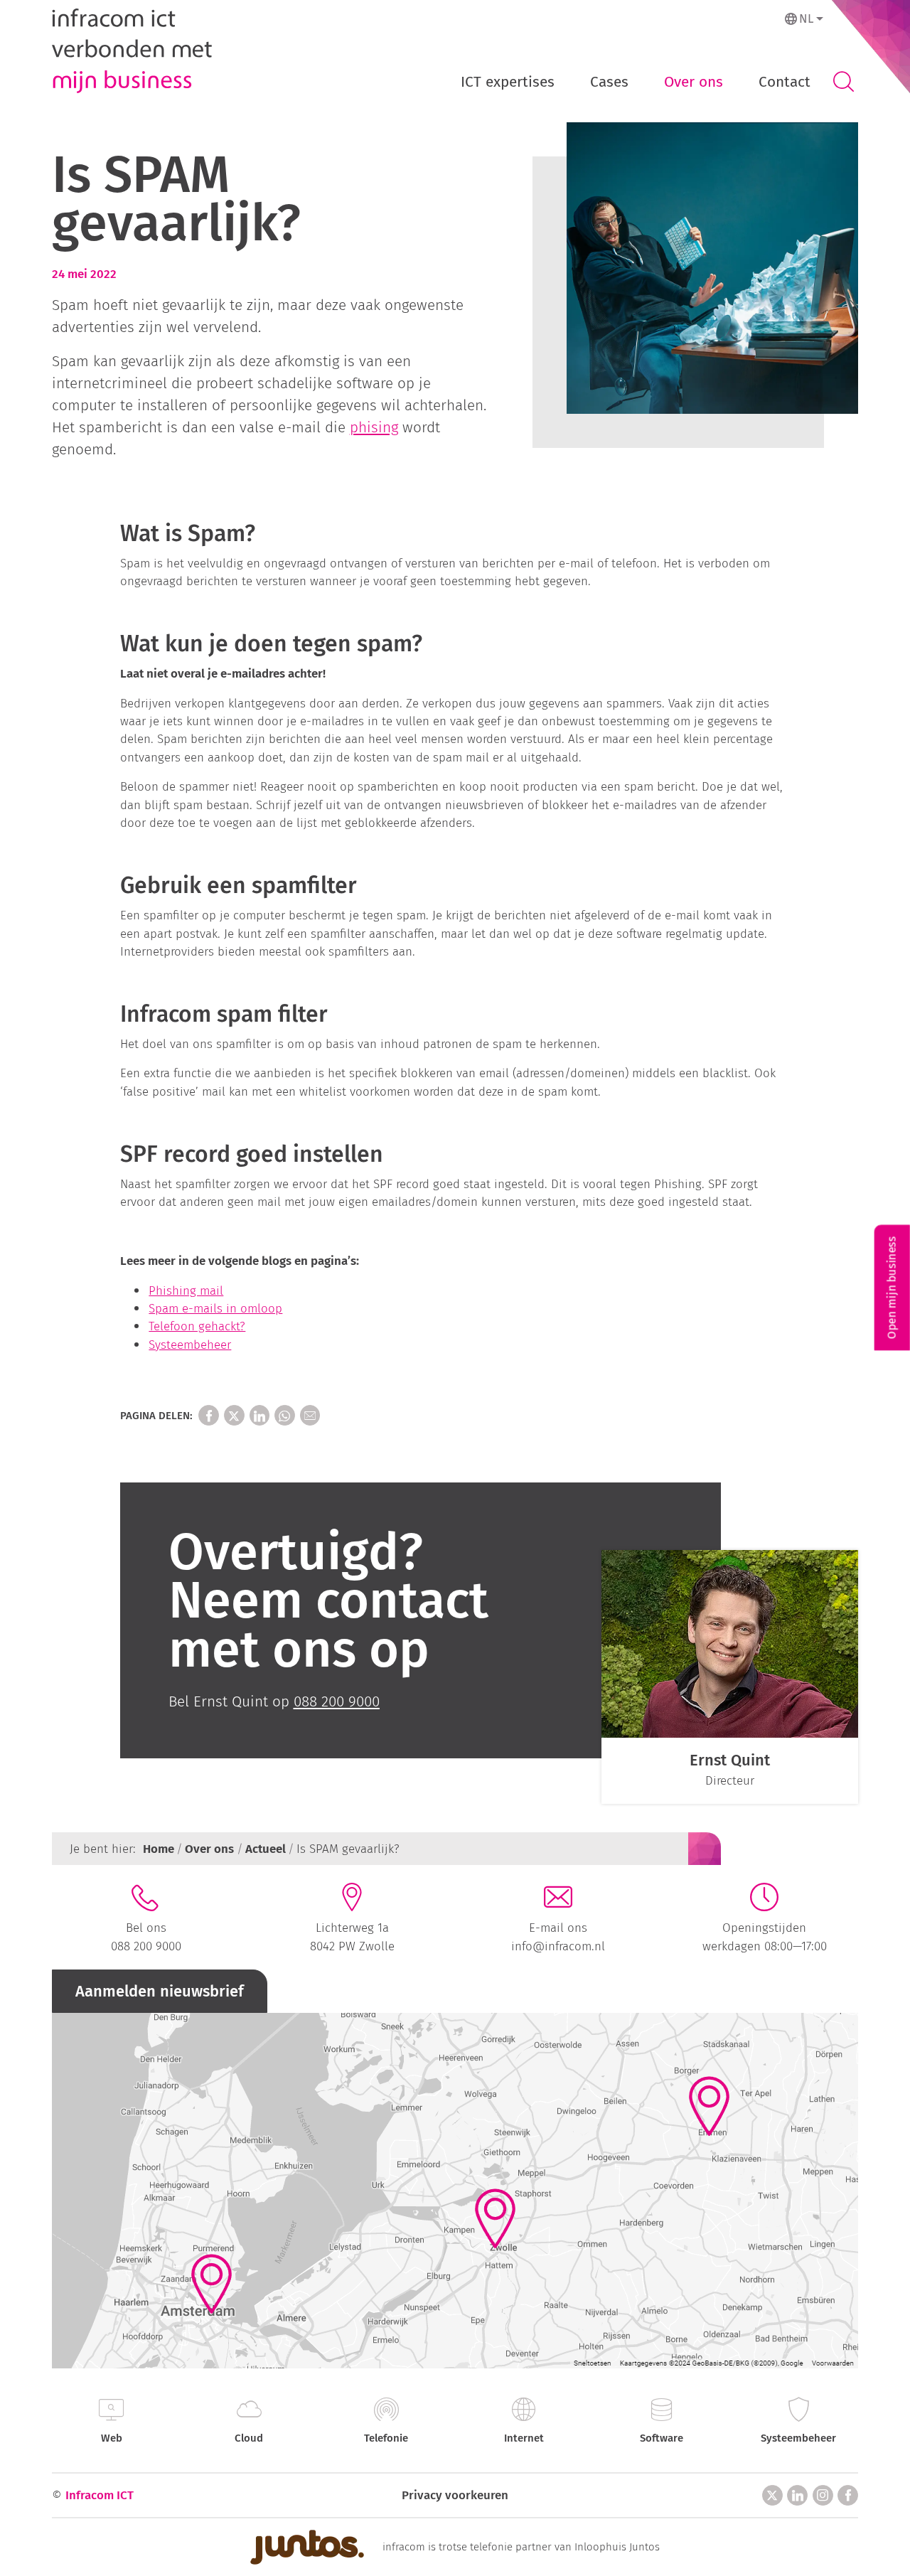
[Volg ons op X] (772, 2495)
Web (112, 2438)
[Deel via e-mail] (310, 1415)
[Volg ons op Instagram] (823, 2495)
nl (806, 18)
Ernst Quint (730, 1760)
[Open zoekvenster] (843, 82)
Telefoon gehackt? (197, 1326)
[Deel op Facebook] (209, 1415)
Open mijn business (892, 1288)
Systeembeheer (190, 1345)
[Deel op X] (234, 1415)
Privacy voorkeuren (455, 2495)
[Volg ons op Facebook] (848, 2495)
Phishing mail (186, 1290)
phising (374, 428)
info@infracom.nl (558, 1946)
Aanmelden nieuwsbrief (160, 1991)
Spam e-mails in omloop (215, 1308)
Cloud (249, 2438)
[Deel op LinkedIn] (260, 1415)
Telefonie (386, 2438)
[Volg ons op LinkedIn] (797, 2495)
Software (662, 2438)
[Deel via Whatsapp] (285, 1415)
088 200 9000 (146, 1946)
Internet (524, 2438)
